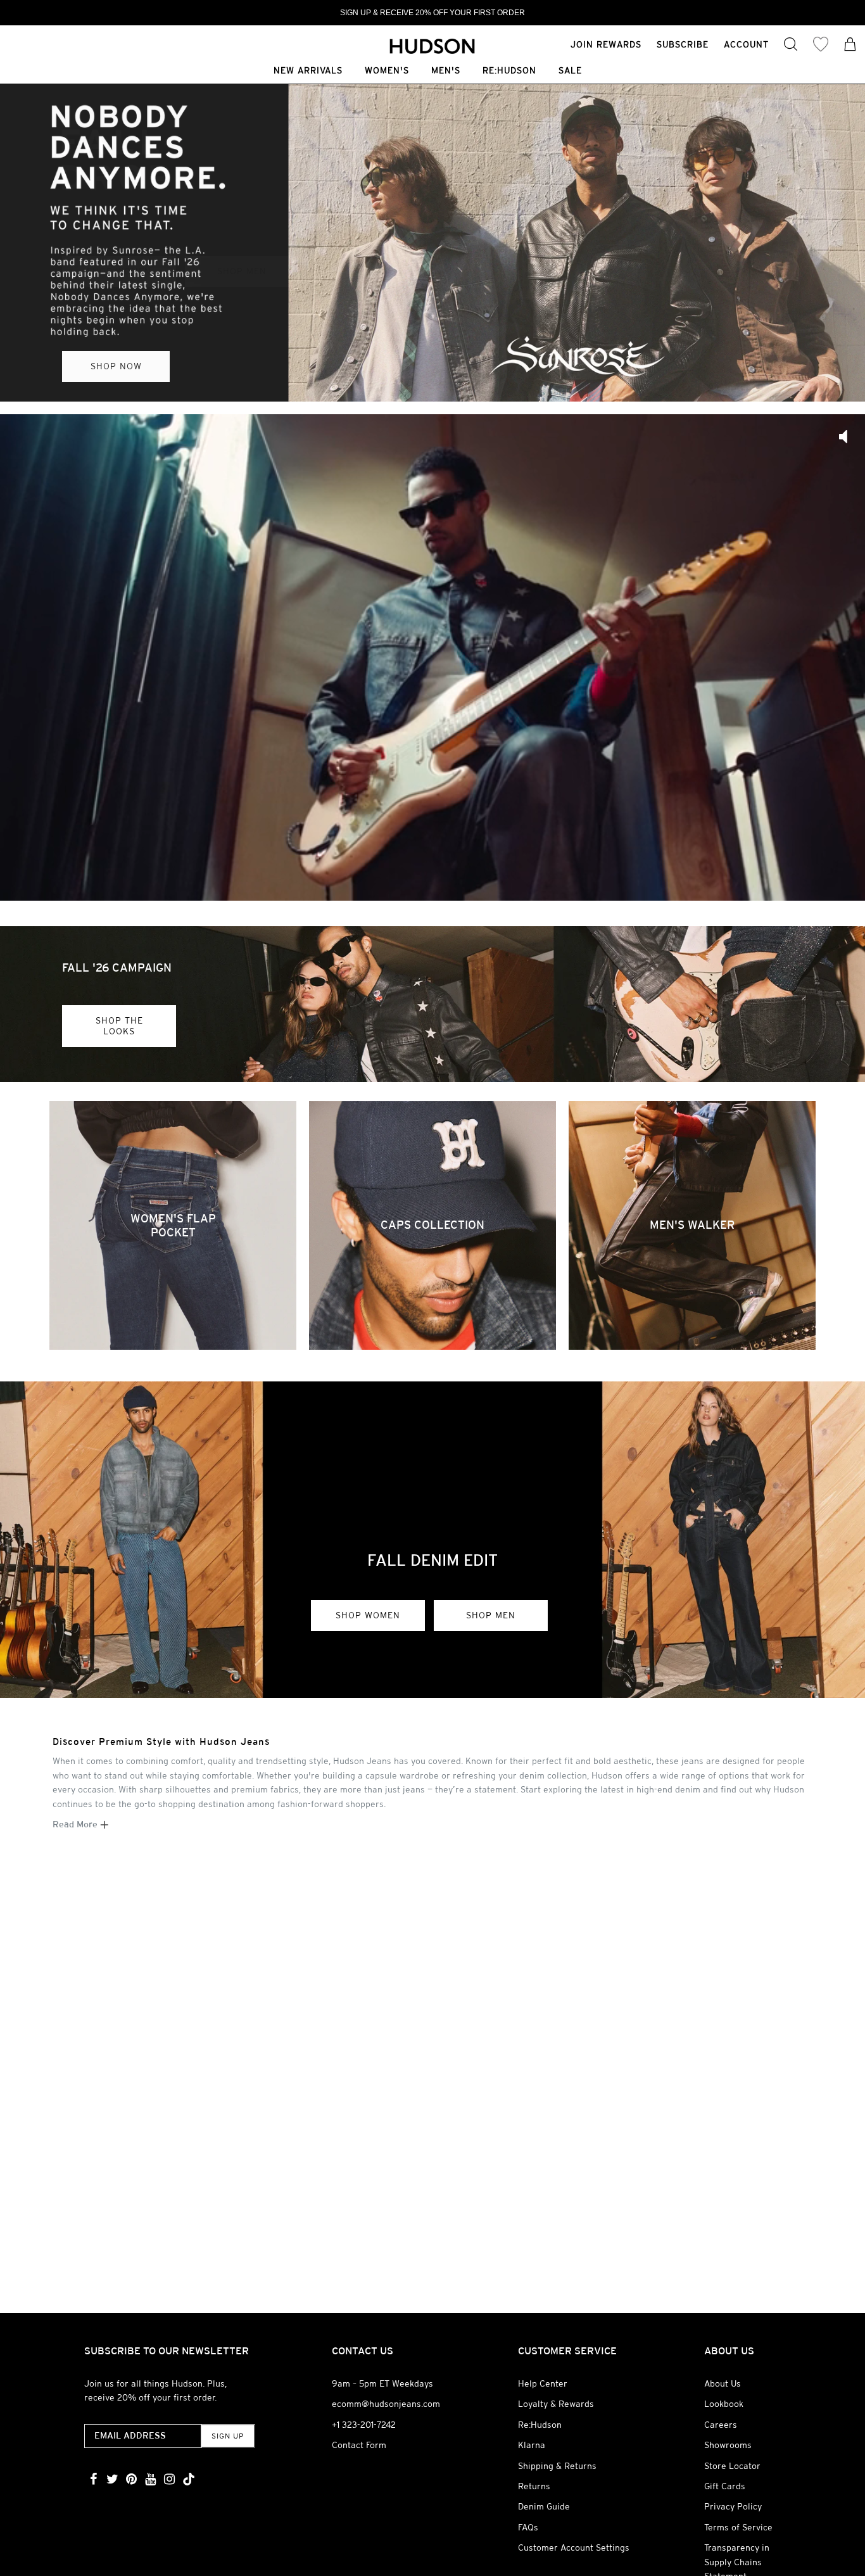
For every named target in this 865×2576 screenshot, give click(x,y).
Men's (446, 71)
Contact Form (359, 2445)
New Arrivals (308, 71)
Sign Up (228, 2436)
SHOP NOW (116, 366)
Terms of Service (738, 2527)
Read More (76, 1824)
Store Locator (732, 2466)
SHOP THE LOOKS (119, 1026)
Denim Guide (544, 2506)
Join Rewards (606, 44)
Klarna (532, 2445)
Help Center (543, 2383)
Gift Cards (725, 2486)
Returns (534, 2486)
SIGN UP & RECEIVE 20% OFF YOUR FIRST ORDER (432, 13)
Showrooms (728, 2445)
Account (746, 44)
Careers (721, 2425)
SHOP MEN (491, 1615)
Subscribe (683, 44)
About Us (723, 2383)
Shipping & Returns (557, 2466)
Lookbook (724, 2404)
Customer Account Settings (574, 2547)
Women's (387, 71)
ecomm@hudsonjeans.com (386, 2404)
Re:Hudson (509, 71)
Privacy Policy (733, 2506)
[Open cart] (850, 46)
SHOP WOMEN (368, 1615)
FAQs (528, 2527)
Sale (570, 71)
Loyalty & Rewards (556, 2404)
